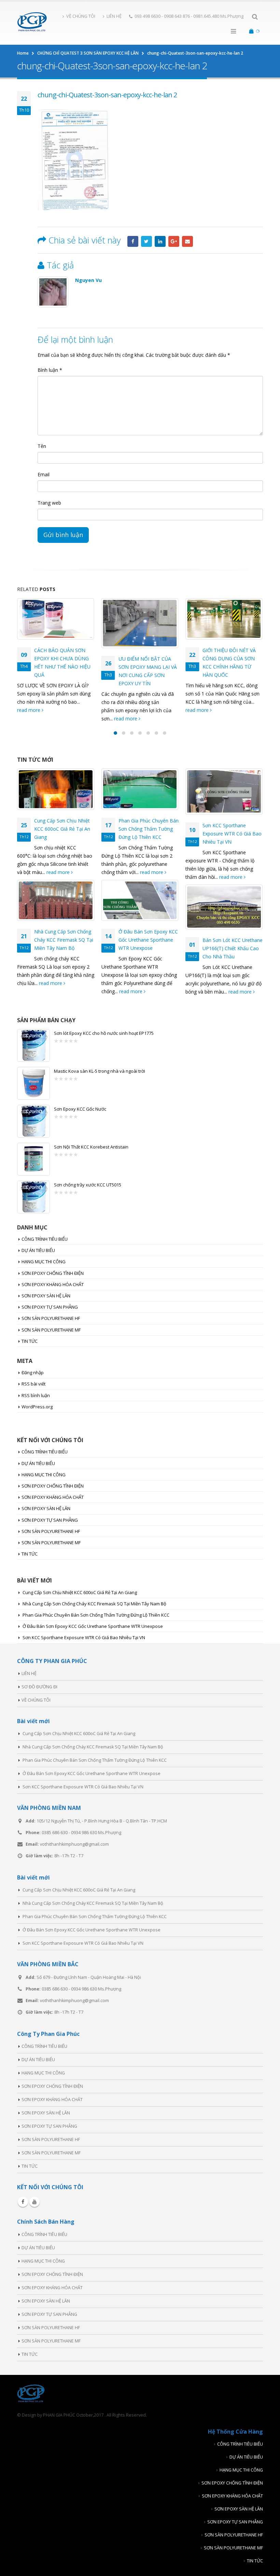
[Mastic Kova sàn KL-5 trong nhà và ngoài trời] (33, 1083)
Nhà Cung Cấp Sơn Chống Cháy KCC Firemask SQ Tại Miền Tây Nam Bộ (64, 940)
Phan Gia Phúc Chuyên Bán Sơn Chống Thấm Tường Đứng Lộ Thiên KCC (149, 829)
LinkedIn (160, 241)
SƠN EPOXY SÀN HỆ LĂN (46, 1296)
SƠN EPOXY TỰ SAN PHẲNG (50, 1307)
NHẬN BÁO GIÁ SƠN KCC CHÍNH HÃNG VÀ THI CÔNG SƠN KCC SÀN (231, 658)
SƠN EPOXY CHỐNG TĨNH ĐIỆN (53, 1273)
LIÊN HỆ (114, 16)
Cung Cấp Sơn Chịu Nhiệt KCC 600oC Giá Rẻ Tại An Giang (62, 829)
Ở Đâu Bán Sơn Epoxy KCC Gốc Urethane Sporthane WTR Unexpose (148, 940)
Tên (42, 446)
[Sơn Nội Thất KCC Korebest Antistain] (33, 1159)
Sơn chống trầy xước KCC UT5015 (88, 1185)
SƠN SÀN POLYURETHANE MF (51, 1330)
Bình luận (50, 370)
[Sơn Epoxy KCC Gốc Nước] (33, 1121)
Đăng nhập (33, 1373)
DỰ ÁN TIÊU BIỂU (38, 1250)
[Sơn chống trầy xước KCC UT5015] (33, 1197)
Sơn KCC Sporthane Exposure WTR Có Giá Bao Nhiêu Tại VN (232, 834)
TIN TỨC (30, 1341)
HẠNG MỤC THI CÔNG (44, 1262)
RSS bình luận (36, 1395)
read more (42, 719)
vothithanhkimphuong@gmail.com (74, 1844)
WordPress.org (37, 1407)
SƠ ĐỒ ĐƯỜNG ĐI (39, 1687)
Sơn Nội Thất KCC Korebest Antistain (91, 1147)
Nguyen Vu (88, 280)
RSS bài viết (33, 1384)
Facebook (133, 241)
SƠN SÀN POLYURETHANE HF (51, 1318)
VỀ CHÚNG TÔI (81, 16)
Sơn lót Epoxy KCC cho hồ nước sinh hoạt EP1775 (104, 1033)
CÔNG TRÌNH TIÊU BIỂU (45, 1239)
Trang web (49, 503)
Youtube (34, 2202)
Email (187, 241)
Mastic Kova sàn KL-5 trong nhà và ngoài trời (100, 1071)
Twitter (146, 241)
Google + (174, 241)
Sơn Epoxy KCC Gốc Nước (80, 1109)
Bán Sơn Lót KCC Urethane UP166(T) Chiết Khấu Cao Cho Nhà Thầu (233, 948)
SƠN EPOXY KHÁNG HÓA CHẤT (53, 1284)
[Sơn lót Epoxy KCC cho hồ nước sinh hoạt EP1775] (33, 1045)
